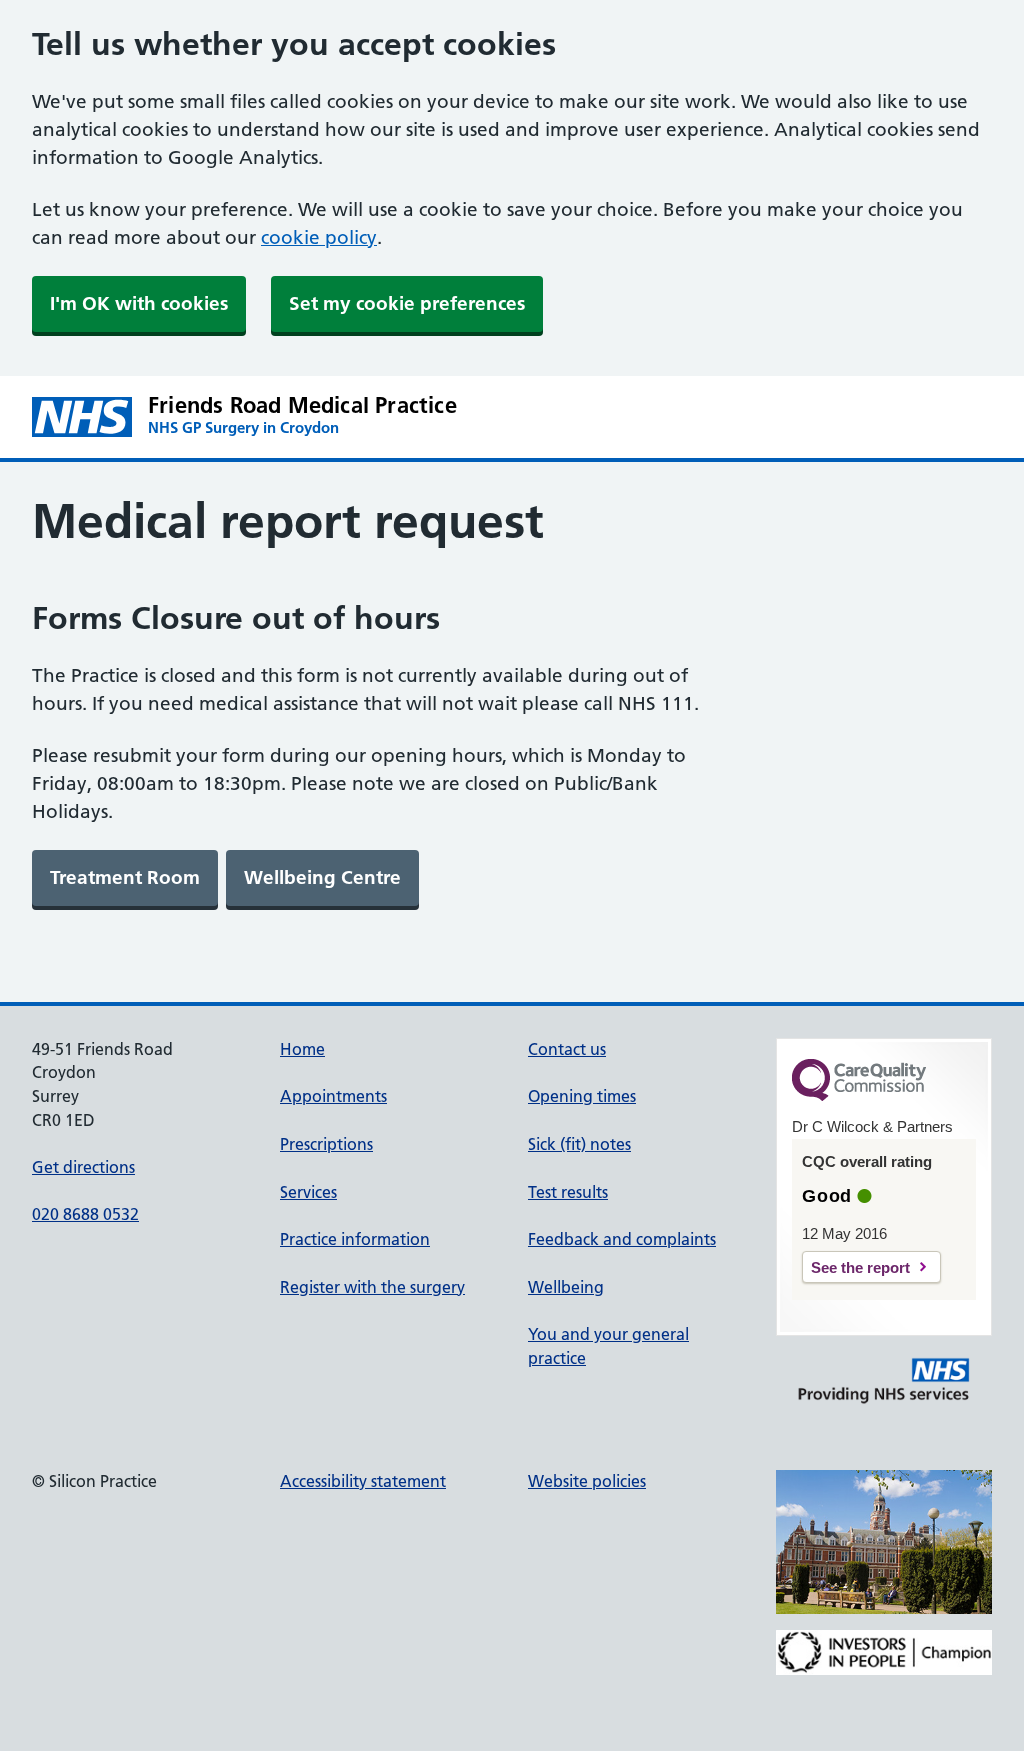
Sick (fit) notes (579, 1144)
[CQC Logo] (859, 1096)
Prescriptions (326, 1144)
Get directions (83, 1167)
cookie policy (319, 237)
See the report (860, 1267)
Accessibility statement (363, 1481)
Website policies (587, 1481)
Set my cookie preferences (407, 303)
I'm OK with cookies (139, 303)
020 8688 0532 (85, 1214)
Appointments (333, 1096)
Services (308, 1192)
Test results (568, 1192)
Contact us (567, 1049)
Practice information (355, 1239)
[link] (125, 878)
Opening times (582, 1096)
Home (302, 1049)
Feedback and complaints (622, 1239)
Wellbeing (566, 1287)
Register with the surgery (372, 1287)
